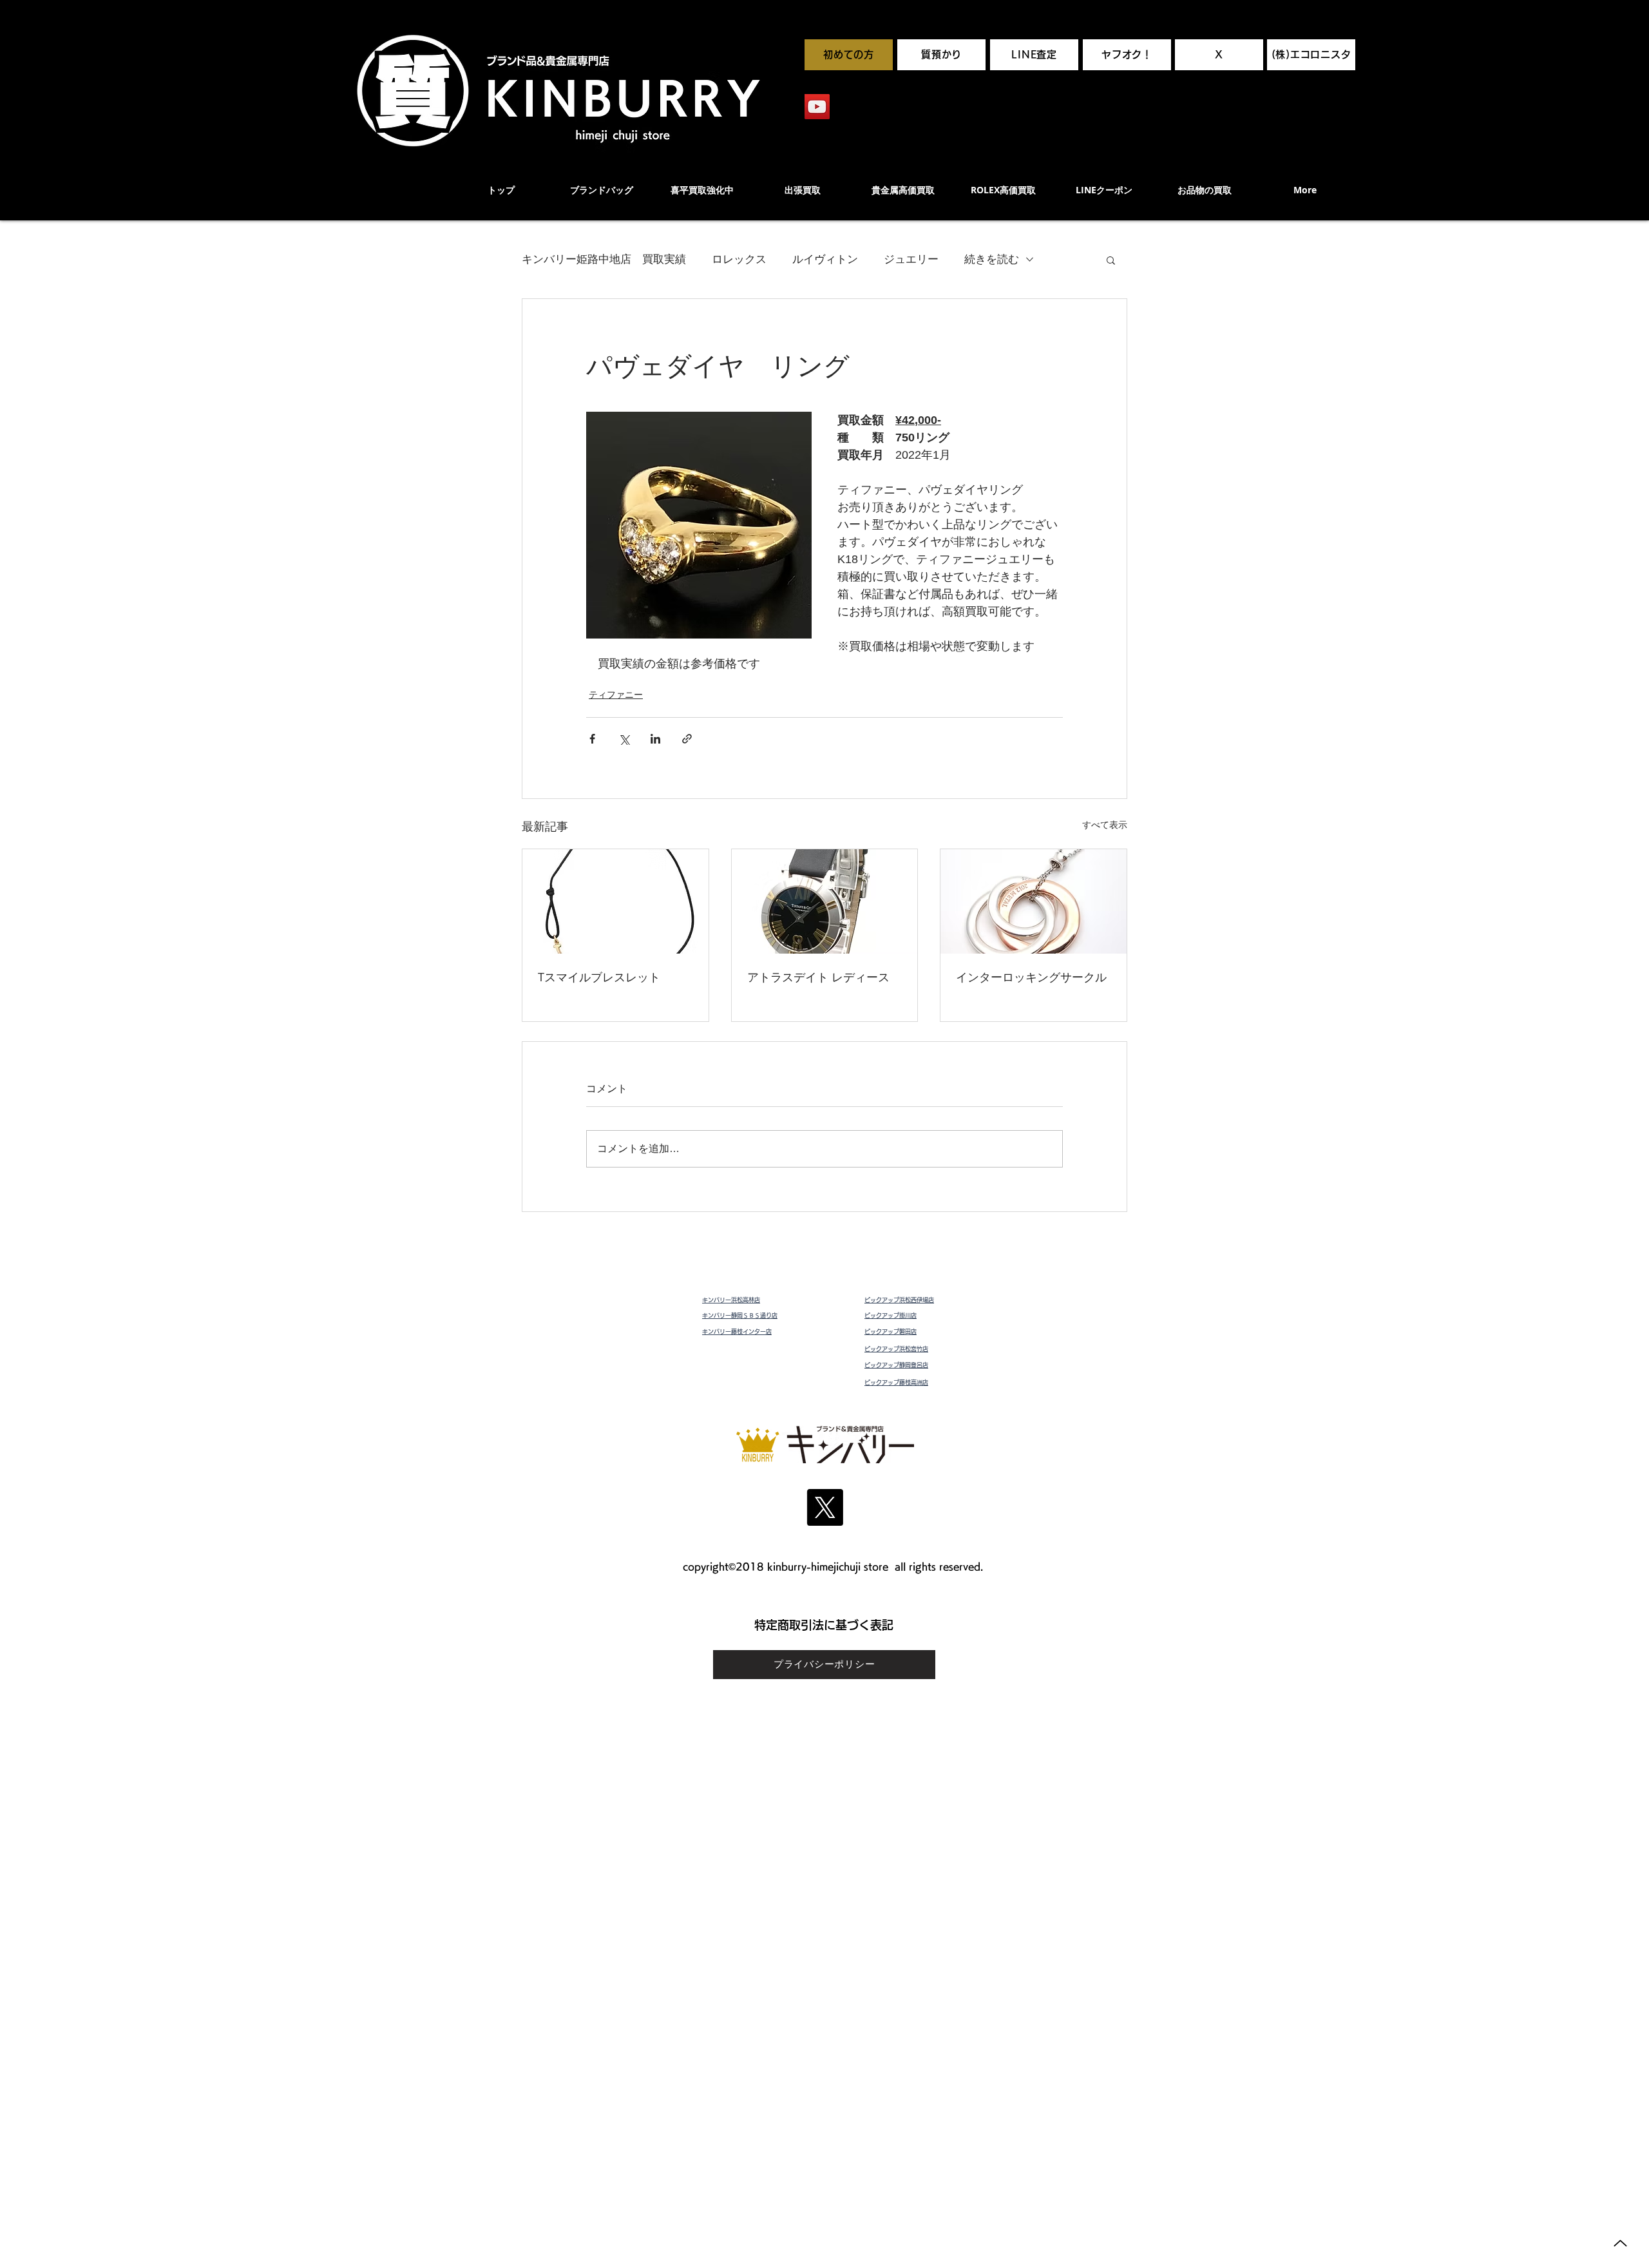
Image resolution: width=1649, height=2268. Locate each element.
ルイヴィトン (825, 259)
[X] (825, 1507)
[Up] (1620, 2243)
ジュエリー (911, 259)
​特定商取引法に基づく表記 (824, 1625)
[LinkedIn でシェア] (655, 739)
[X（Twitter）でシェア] (624, 739)
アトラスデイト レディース (818, 977)
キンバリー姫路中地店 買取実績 (604, 259)
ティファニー (616, 695)
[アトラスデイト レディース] (825, 901)
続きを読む (992, 259)
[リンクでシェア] (687, 739)
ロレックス (739, 259)
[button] (1111, 260)
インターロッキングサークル (1031, 977)
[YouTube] (817, 107)
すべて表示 (1105, 825)
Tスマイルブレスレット (599, 977)
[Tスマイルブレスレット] (615, 901)
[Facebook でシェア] (592, 739)
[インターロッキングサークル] (1034, 901)
